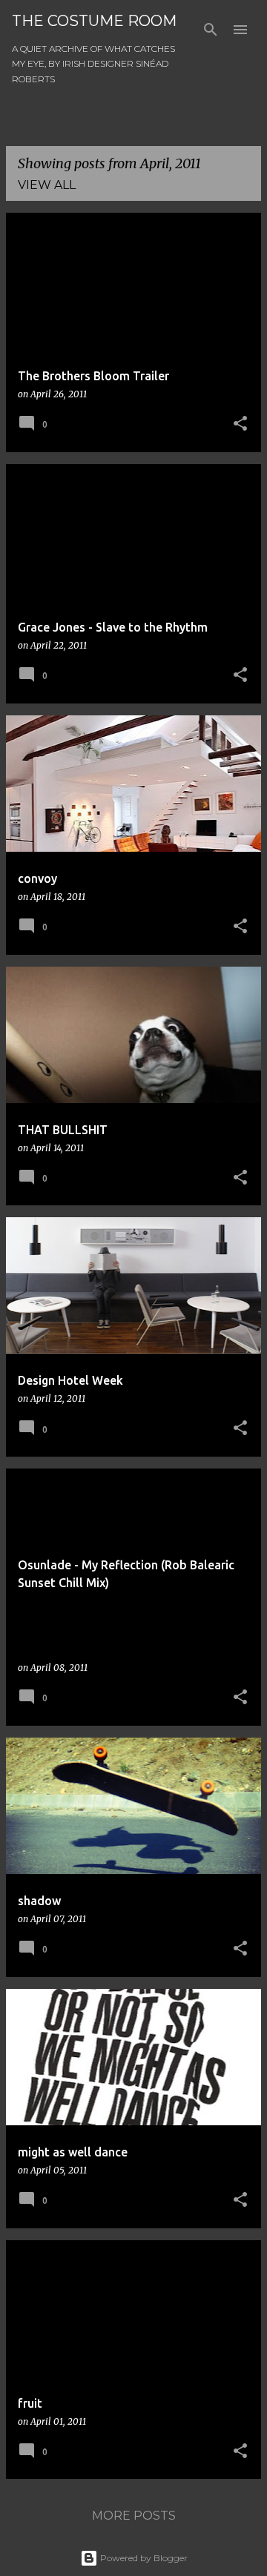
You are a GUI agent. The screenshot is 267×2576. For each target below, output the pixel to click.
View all (47, 185)
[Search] (211, 30)
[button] (240, 424)
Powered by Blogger (143, 2558)
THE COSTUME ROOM (94, 21)
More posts (134, 2516)
